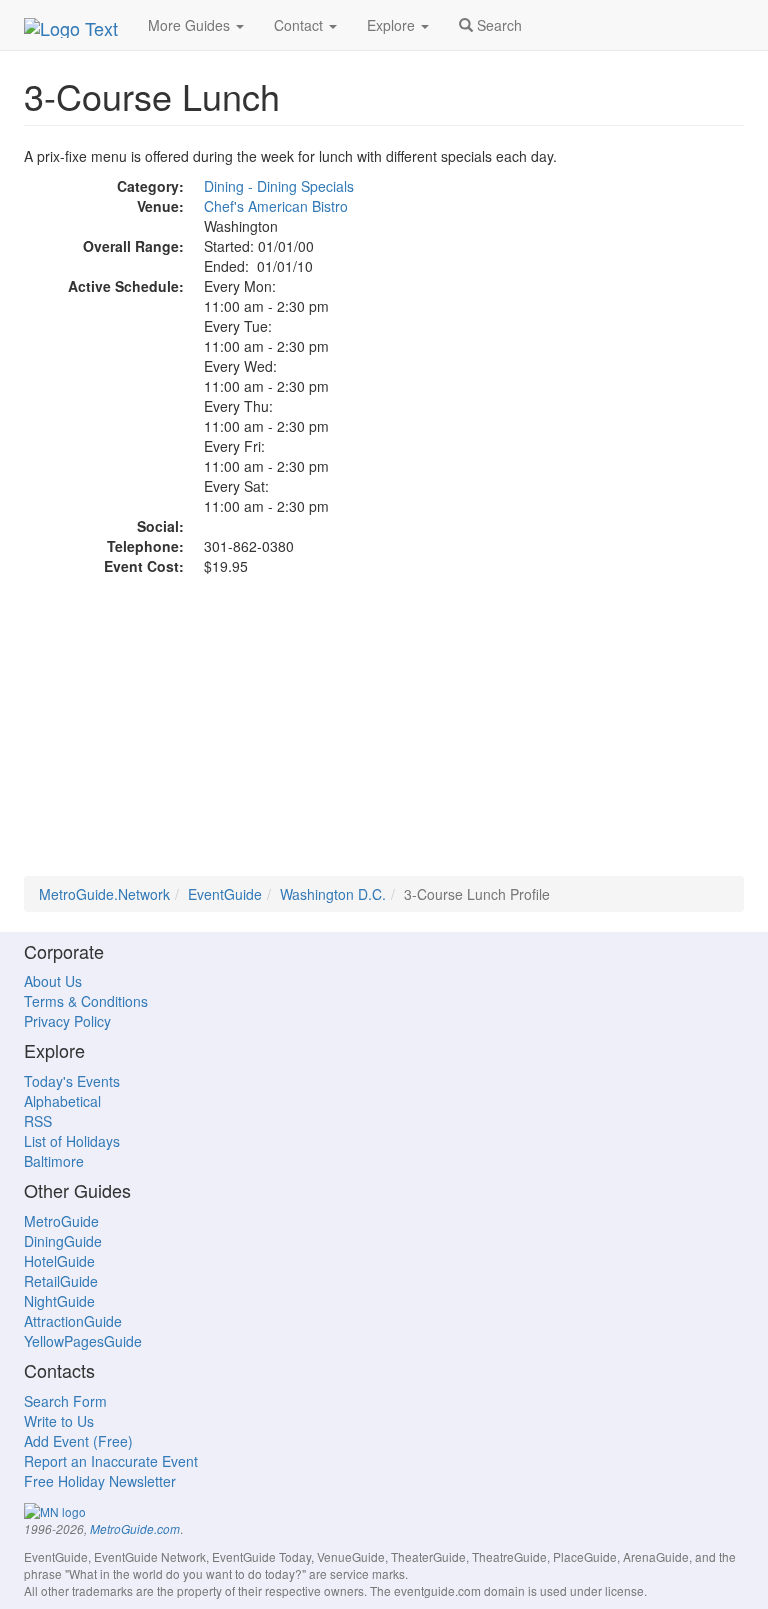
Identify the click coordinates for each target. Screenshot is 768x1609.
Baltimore (54, 1161)
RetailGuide (61, 1281)
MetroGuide (61, 1221)
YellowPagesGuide (83, 1341)
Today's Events (72, 1081)
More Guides (191, 25)
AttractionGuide (73, 1321)
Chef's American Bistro (276, 206)
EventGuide (225, 894)
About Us (53, 981)
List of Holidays (72, 1141)
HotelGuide (59, 1261)
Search (497, 25)
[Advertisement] (384, 736)
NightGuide (59, 1301)
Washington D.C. (333, 894)
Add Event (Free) (78, 1441)
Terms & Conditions (86, 1001)
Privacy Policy (67, 1021)
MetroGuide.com (135, 1529)
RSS (38, 1121)
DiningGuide (63, 1241)
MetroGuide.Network (104, 894)
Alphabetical (62, 1101)
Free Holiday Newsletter (100, 1481)
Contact (300, 25)
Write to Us (59, 1421)
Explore (393, 25)
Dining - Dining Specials (279, 186)
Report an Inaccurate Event (111, 1461)
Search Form (65, 1401)
